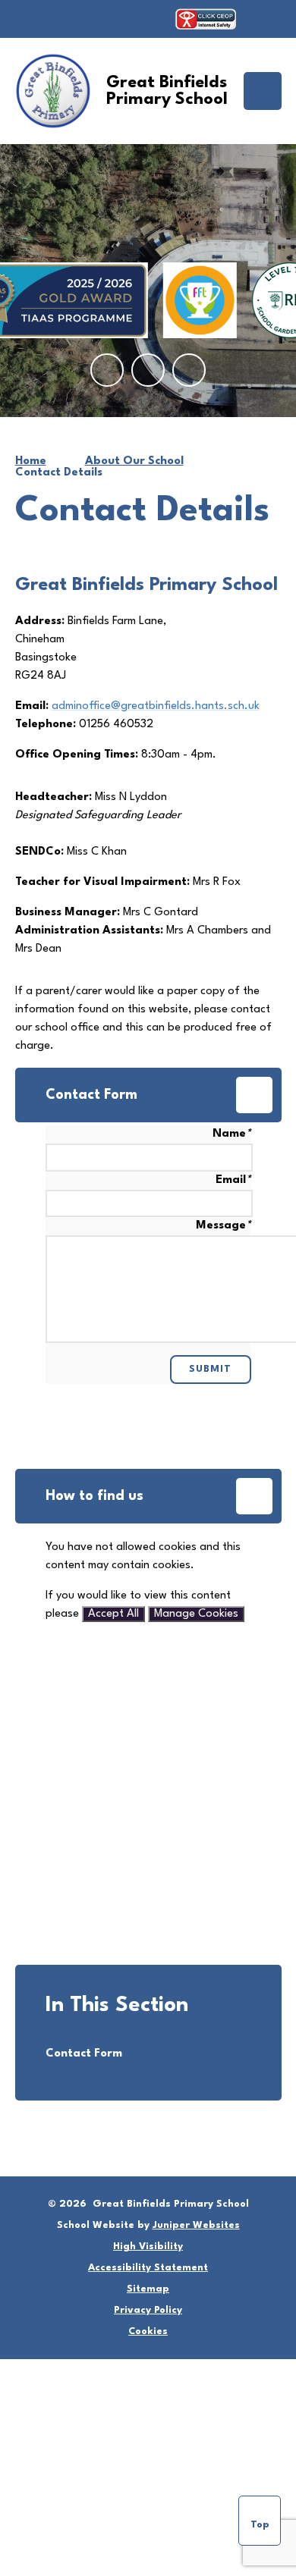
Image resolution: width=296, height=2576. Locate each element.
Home (31, 461)
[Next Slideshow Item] (148, 370)
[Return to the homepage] (53, 91)
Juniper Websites (196, 2225)
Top (260, 2525)
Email (233, 1180)
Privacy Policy (148, 2310)
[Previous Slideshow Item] (107, 370)
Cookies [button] (148, 2331)
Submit (210, 1369)
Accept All (113, 1614)
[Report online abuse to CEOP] (205, 19)
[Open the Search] (266, 19)
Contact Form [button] (91, 1095)
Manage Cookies (196, 1614)
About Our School (134, 461)
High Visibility (148, 2247)
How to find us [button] (94, 1496)
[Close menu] (263, 91)
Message (224, 1226)
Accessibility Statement (148, 2268)
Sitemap (148, 2289)
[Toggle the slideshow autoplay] (189, 370)
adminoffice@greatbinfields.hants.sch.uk (156, 706)
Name (232, 1134)
